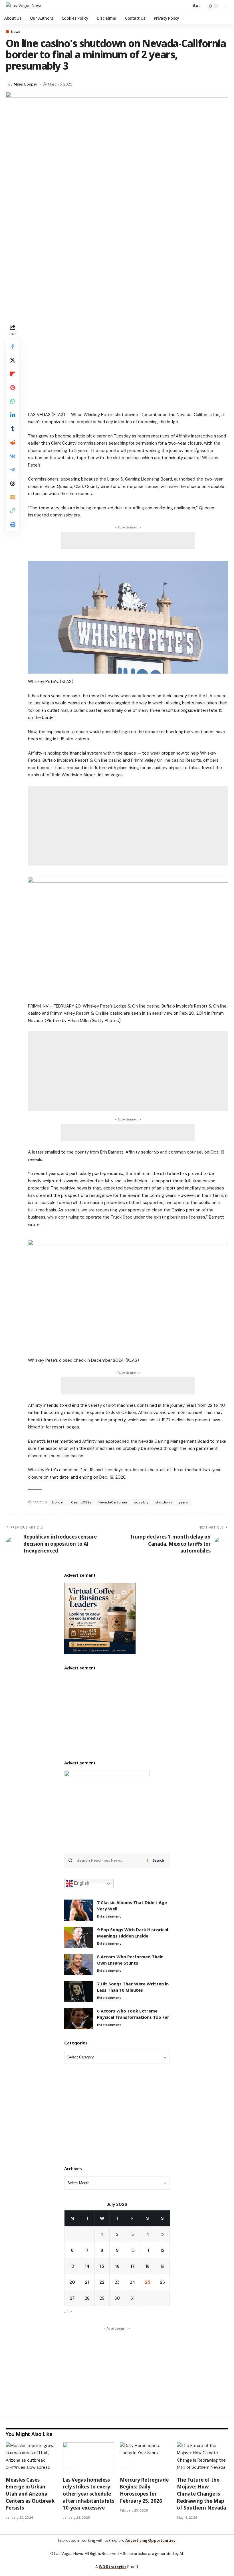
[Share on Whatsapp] (13, 401)
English (81, 1883)
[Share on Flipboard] (13, 374)
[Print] (13, 524)
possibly (141, 1502)
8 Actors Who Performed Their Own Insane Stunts (130, 1960)
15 (102, 2266)
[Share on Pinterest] (13, 388)
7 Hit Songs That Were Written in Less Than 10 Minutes (133, 1987)
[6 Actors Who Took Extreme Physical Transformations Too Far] (78, 2019)
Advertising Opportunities (150, 2540)
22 (102, 2282)
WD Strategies (113, 2567)
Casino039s (81, 1502)
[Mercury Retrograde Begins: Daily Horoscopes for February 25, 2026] (146, 2458)
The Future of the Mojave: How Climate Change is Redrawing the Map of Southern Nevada (201, 2494)
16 (117, 2266)
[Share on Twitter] (13, 360)
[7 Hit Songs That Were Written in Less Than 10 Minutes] (78, 1992)
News (16, 32)
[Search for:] (110, 1860)
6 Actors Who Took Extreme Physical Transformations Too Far (133, 2014)
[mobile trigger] (223, 6)
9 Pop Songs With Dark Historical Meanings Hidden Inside (133, 1933)
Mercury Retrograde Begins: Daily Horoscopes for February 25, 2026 (144, 2490)
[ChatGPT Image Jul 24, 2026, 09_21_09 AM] (100, 1618)
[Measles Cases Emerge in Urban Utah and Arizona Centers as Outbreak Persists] (31, 2458)
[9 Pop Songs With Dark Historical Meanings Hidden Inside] (78, 1937)
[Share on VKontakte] (13, 456)
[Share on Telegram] (13, 470)
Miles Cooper (26, 84)
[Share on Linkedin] (13, 415)
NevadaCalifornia (113, 1502)
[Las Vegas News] (24, 6)
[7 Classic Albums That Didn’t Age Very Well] (78, 1910)
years (183, 1502)
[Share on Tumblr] (13, 429)
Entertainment (109, 1916)
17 (133, 2266)
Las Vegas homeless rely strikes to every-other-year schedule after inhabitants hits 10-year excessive (88, 2494)
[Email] (13, 497)
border (58, 1502)
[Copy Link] (13, 511)
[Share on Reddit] (13, 442)
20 (72, 2282)
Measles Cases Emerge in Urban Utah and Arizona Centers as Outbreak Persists (30, 2494)
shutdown (164, 1502)
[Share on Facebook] (13, 346)
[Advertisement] (128, 363)
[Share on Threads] (13, 483)
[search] (185, 6)
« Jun (68, 2312)
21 (87, 2282)
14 (87, 2266)
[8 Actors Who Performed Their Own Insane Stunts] (78, 1964)
